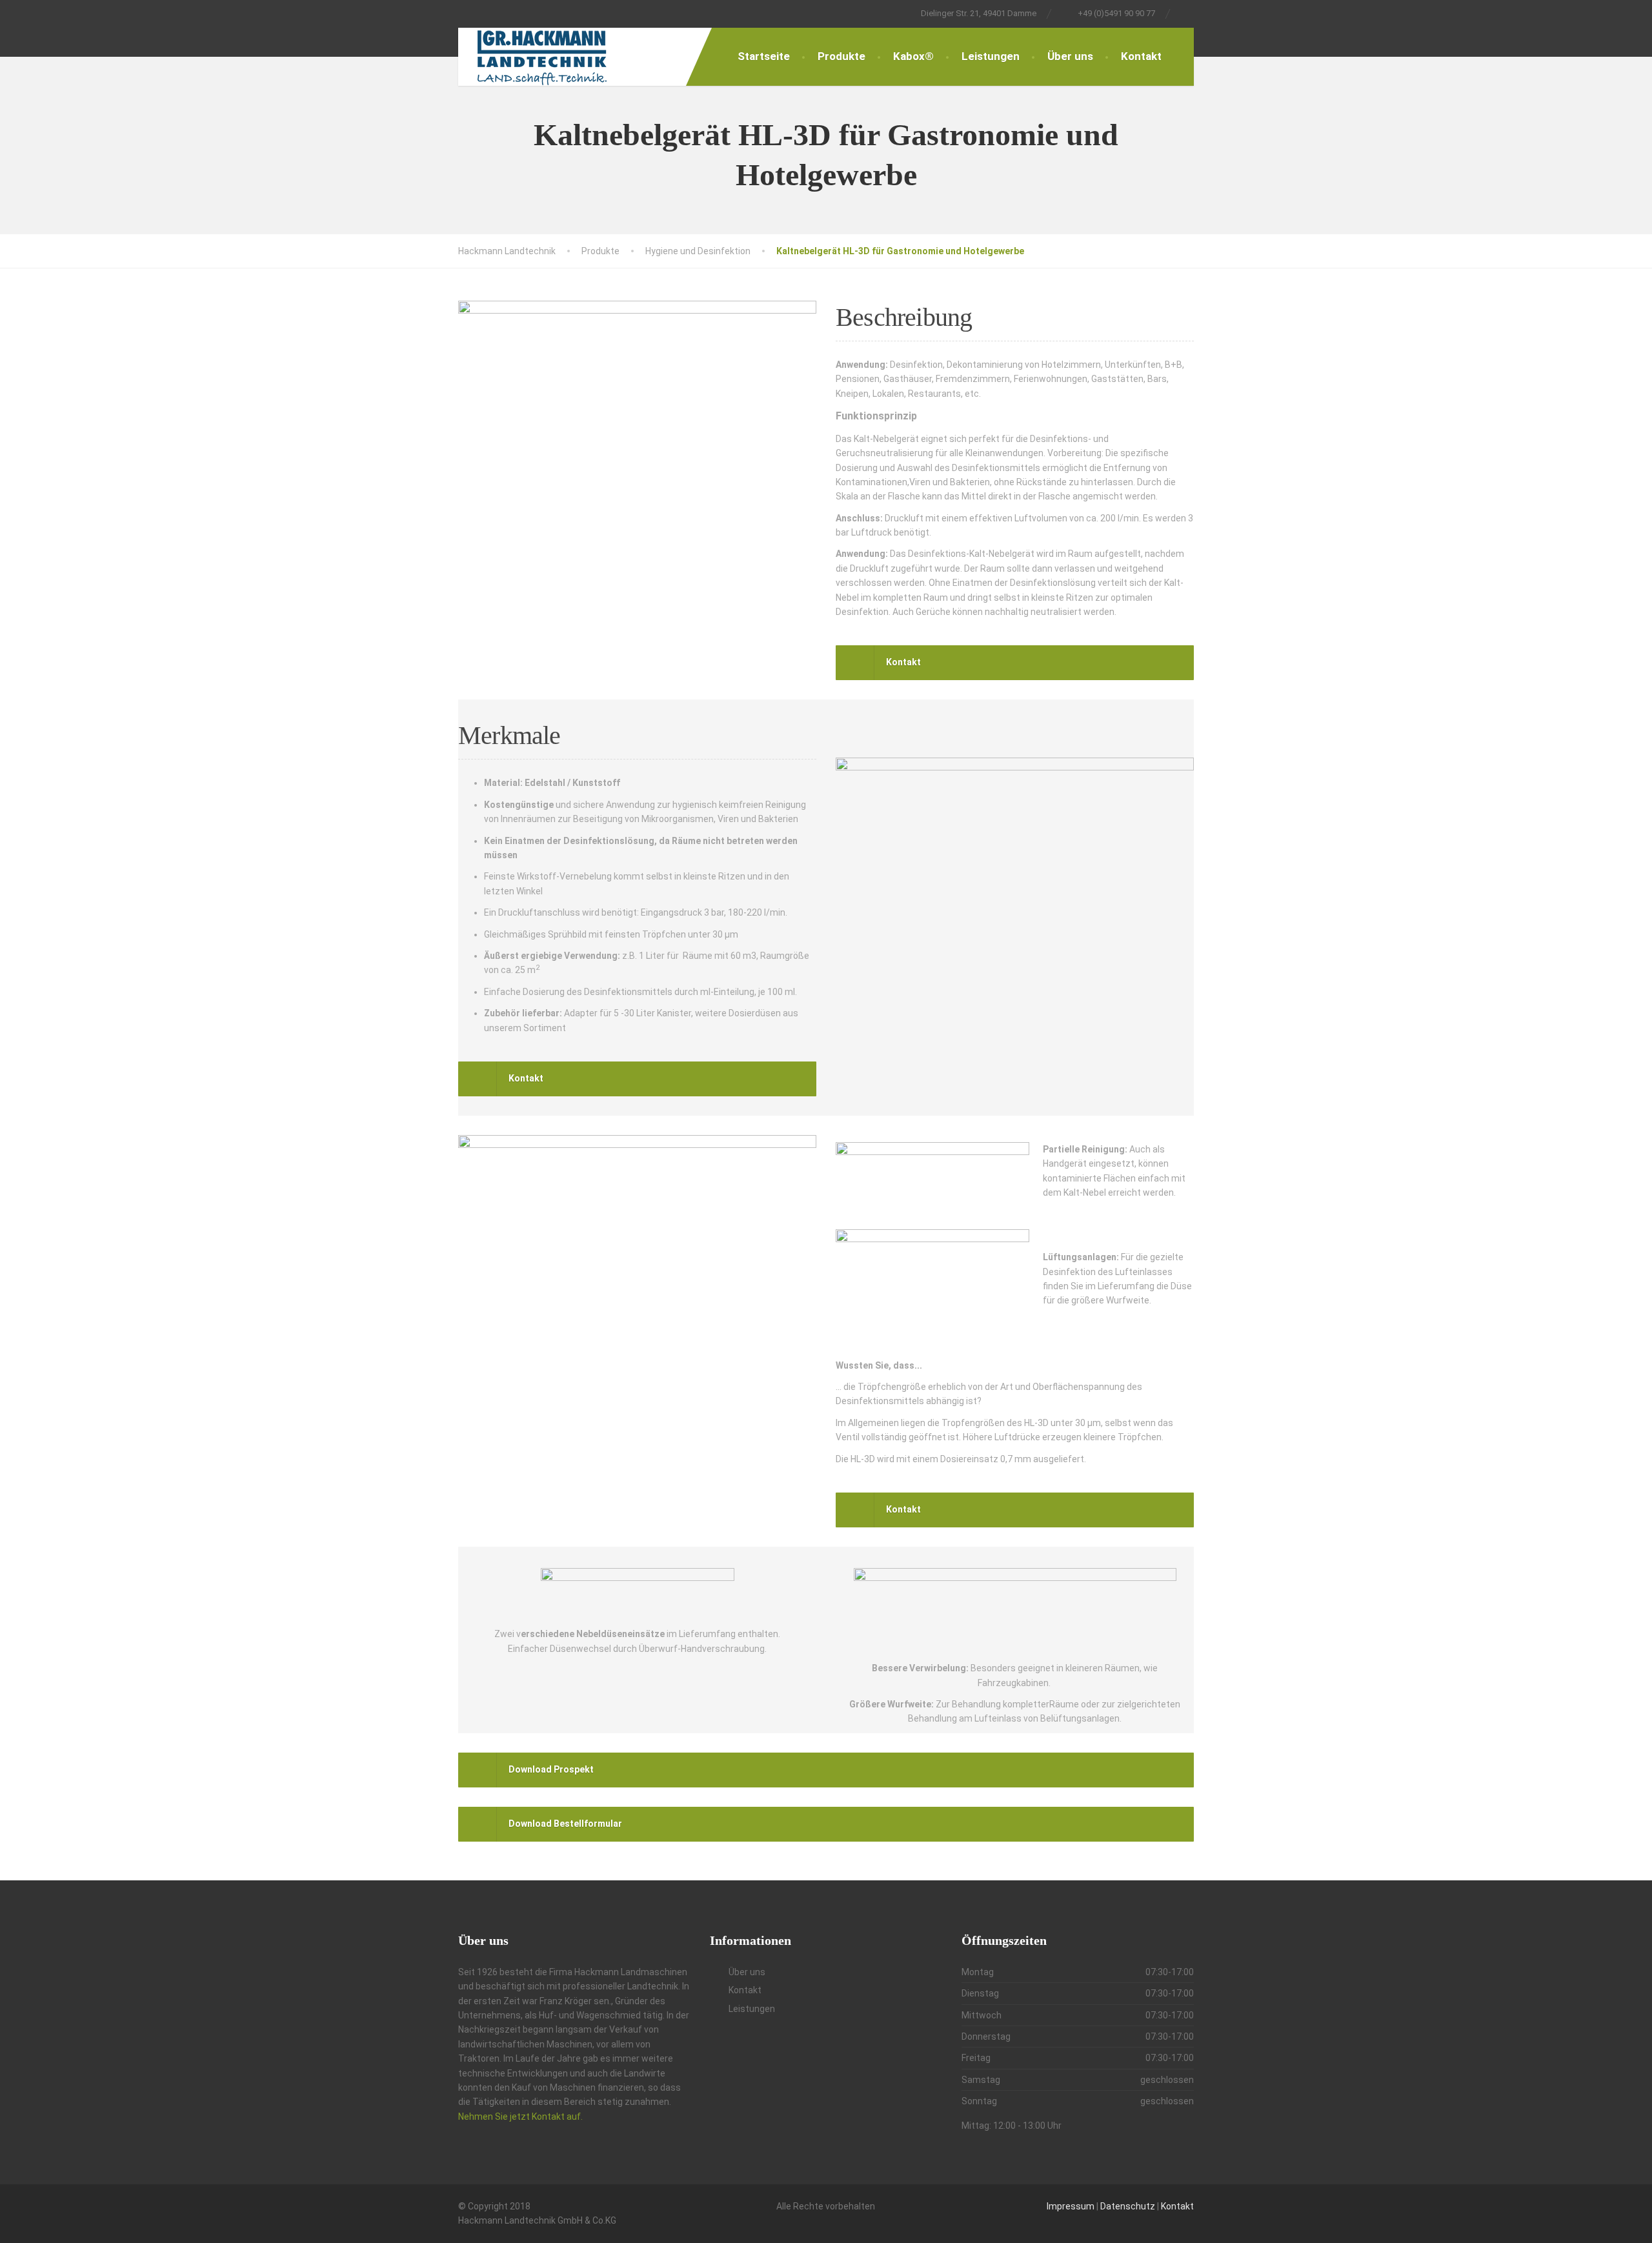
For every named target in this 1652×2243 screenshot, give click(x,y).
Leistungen (991, 56)
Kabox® (913, 56)
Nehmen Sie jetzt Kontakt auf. (520, 2117)
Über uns (1070, 56)
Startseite (764, 56)
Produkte (841, 56)
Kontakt (1141, 56)
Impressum (1072, 2206)
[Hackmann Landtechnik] (533, 57)
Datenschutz (1129, 2206)
